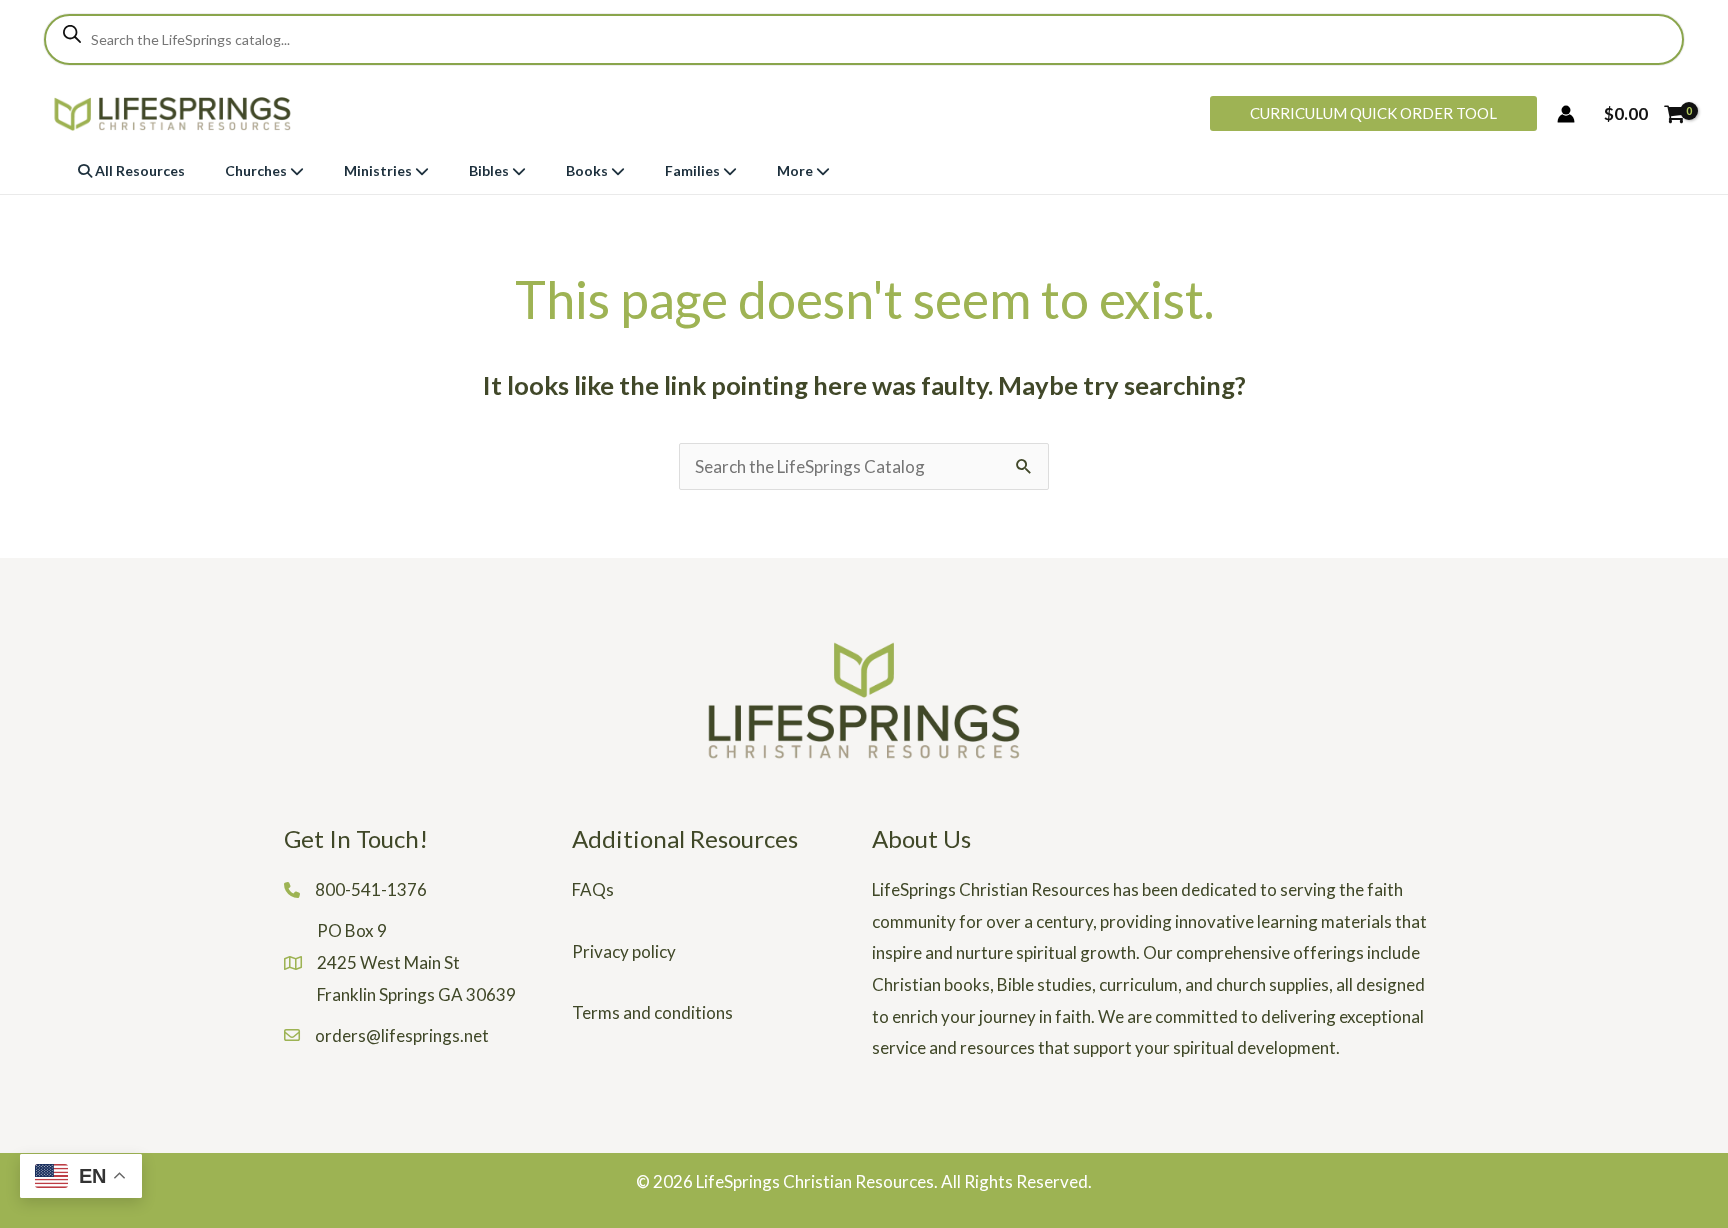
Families (694, 170)
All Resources (138, 170)
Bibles (490, 170)
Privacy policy (624, 951)
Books (588, 170)
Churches (257, 170)
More (796, 170)
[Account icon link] (1566, 114)
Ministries (379, 170)
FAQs (593, 889)
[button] (1373, 113)
